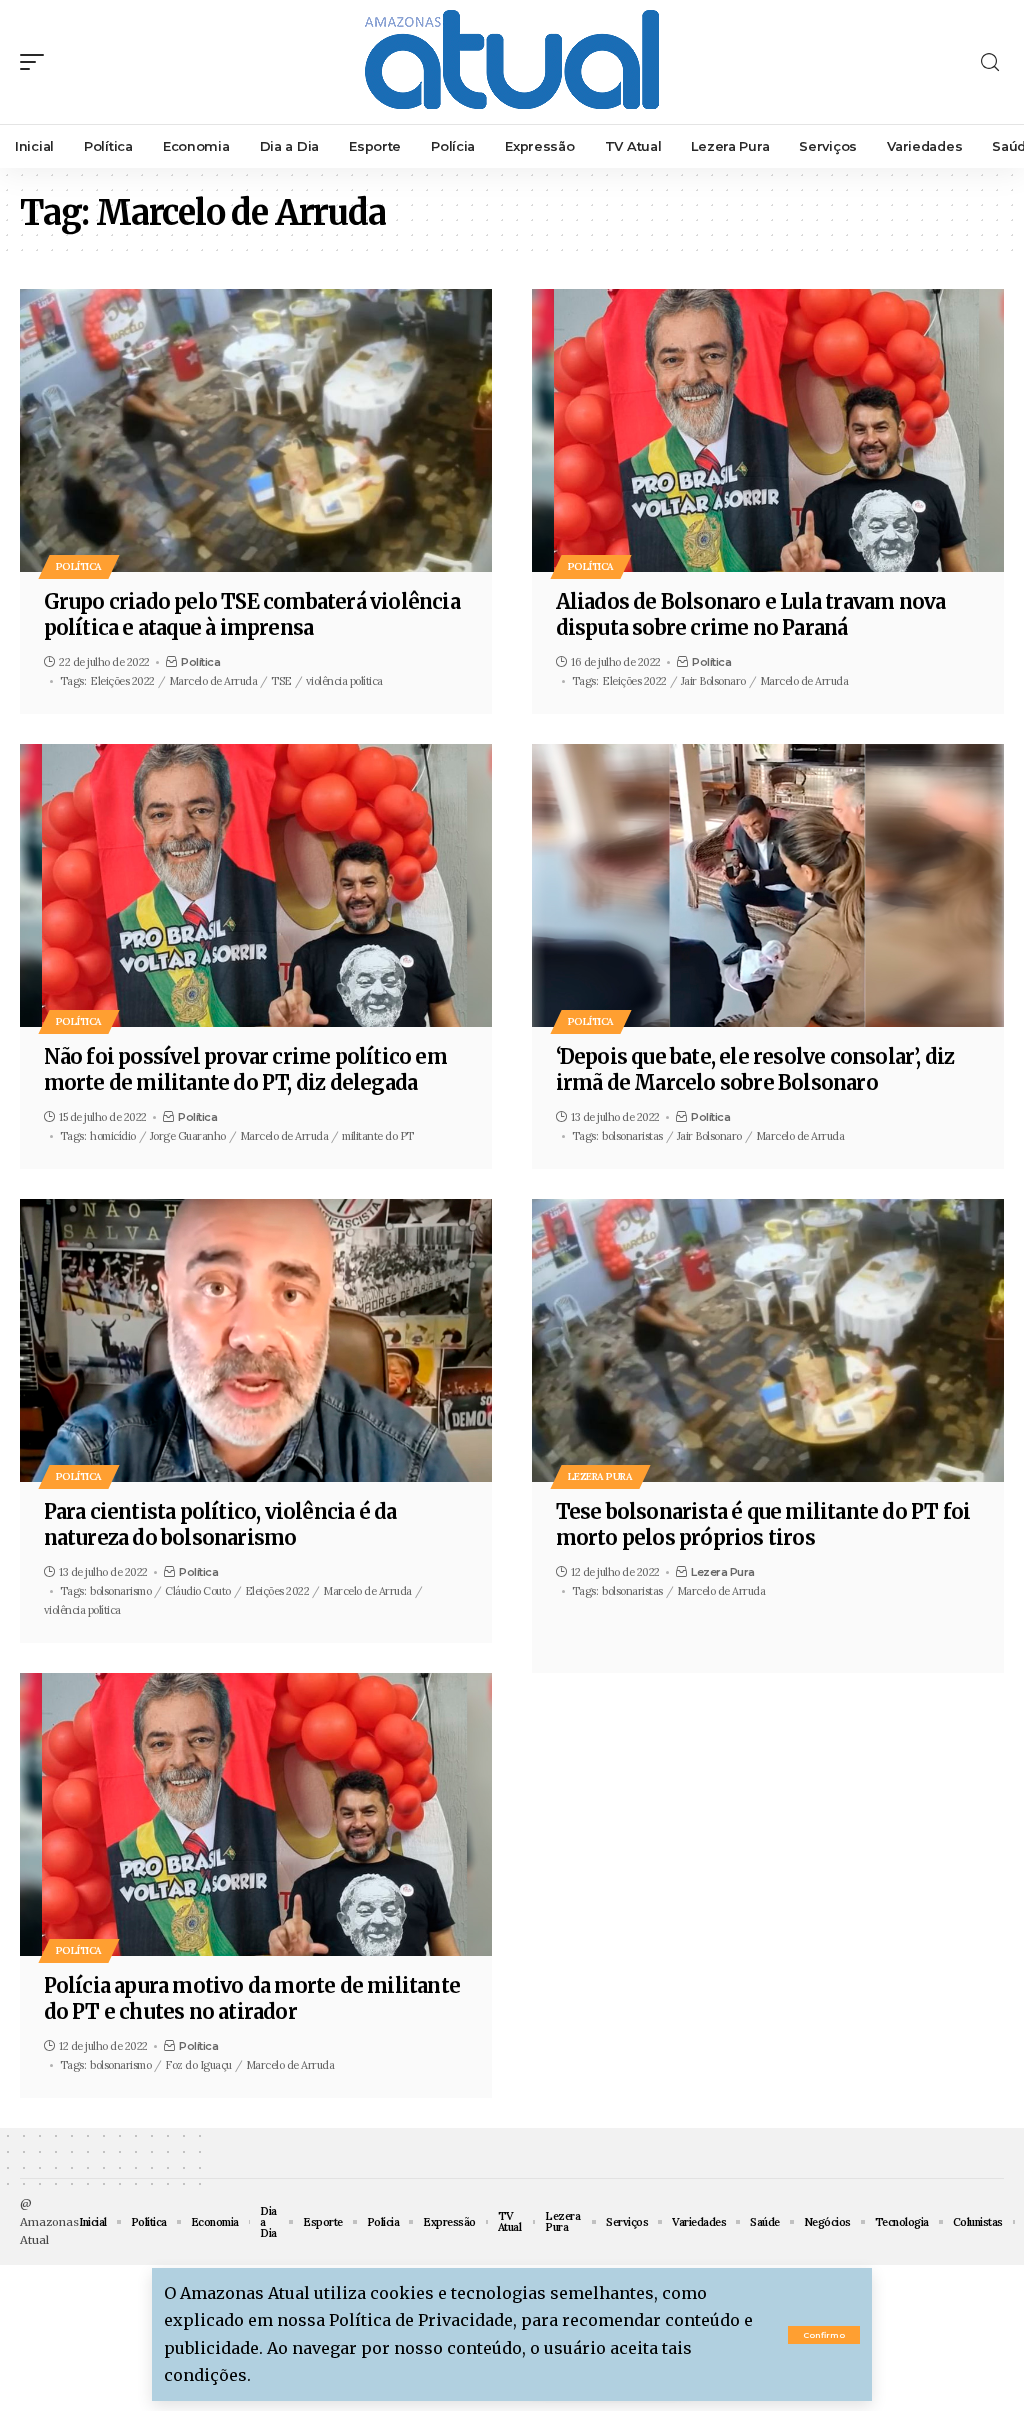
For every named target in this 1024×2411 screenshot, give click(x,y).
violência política (344, 681)
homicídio (113, 1136)
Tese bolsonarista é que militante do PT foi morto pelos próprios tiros (763, 1524)
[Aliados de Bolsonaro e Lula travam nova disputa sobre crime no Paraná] (768, 430)
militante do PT (378, 1136)
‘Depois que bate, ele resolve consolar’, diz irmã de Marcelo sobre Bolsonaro (755, 1069)
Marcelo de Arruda (213, 681)
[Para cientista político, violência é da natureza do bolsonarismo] (256, 1340)
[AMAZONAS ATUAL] (512, 62)
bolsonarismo (120, 1591)
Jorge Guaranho (188, 1136)
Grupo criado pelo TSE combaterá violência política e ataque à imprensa (252, 614)
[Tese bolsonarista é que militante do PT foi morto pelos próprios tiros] (768, 1340)
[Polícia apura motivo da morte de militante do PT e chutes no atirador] (256, 1814)
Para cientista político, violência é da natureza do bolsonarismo (220, 1524)
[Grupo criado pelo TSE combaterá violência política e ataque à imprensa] (256, 430)
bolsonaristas (632, 1136)
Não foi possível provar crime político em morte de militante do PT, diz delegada (245, 1069)
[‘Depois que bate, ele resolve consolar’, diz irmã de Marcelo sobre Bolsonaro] (768, 885)
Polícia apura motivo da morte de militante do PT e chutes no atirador (252, 1998)
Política (79, 566)
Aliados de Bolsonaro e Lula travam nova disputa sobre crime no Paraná (751, 614)
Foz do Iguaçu (198, 2065)
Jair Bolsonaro (713, 681)
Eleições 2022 (122, 681)
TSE (281, 681)
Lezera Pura (600, 1476)
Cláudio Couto (198, 1591)
